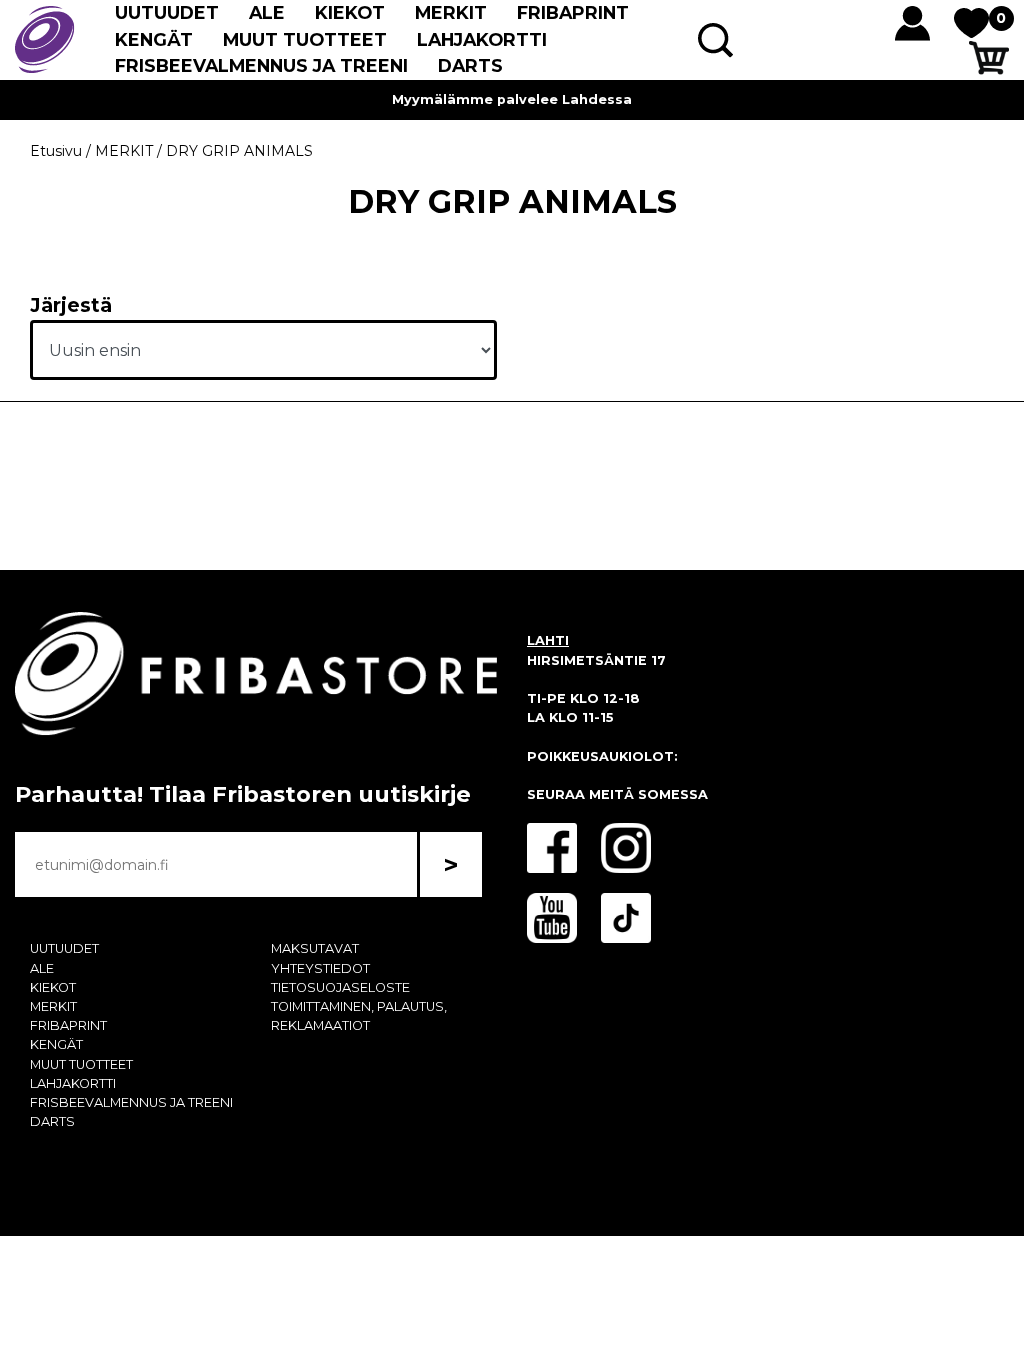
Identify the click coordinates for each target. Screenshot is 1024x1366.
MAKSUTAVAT (315, 948)
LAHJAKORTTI (482, 39)
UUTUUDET (167, 12)
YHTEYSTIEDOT (320, 968)
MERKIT (451, 12)
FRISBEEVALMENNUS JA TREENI (261, 65)
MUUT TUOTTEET (305, 39)
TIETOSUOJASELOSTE (340, 987)
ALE (267, 12)
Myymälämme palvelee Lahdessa (512, 99)
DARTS (470, 65)
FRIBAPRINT (573, 12)
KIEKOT (350, 12)
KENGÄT (154, 39)
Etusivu (56, 151)
